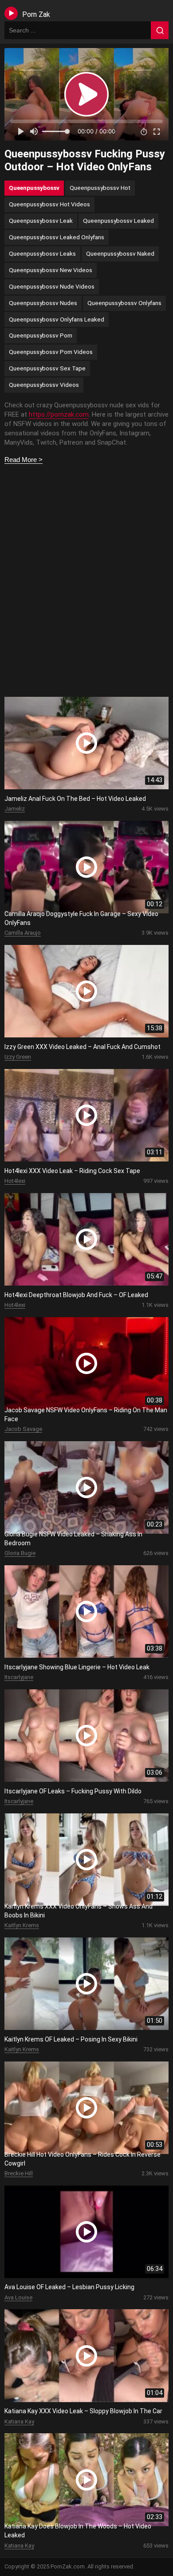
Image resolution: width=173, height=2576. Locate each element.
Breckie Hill (19, 2173)
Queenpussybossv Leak (41, 221)
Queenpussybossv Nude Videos (52, 286)
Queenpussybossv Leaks (42, 253)
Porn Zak (36, 14)
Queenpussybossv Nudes (43, 303)
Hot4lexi (15, 1181)
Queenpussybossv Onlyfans (124, 303)
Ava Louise (18, 2297)
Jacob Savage (23, 1429)
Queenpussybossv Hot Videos (49, 204)
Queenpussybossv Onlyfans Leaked (57, 319)
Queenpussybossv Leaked (118, 221)
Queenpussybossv (34, 188)
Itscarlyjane (19, 1677)
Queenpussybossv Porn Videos (51, 352)
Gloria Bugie (20, 1553)
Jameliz (15, 809)
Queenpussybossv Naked (120, 253)
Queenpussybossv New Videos (51, 270)
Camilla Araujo (23, 933)
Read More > (24, 460)
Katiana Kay (19, 2421)
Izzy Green (18, 1057)
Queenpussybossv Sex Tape (47, 368)
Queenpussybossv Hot (100, 188)
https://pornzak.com (59, 414)
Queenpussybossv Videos (44, 385)
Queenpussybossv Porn (41, 335)
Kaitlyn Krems (22, 1925)
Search (160, 30)
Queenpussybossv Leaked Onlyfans (57, 237)
